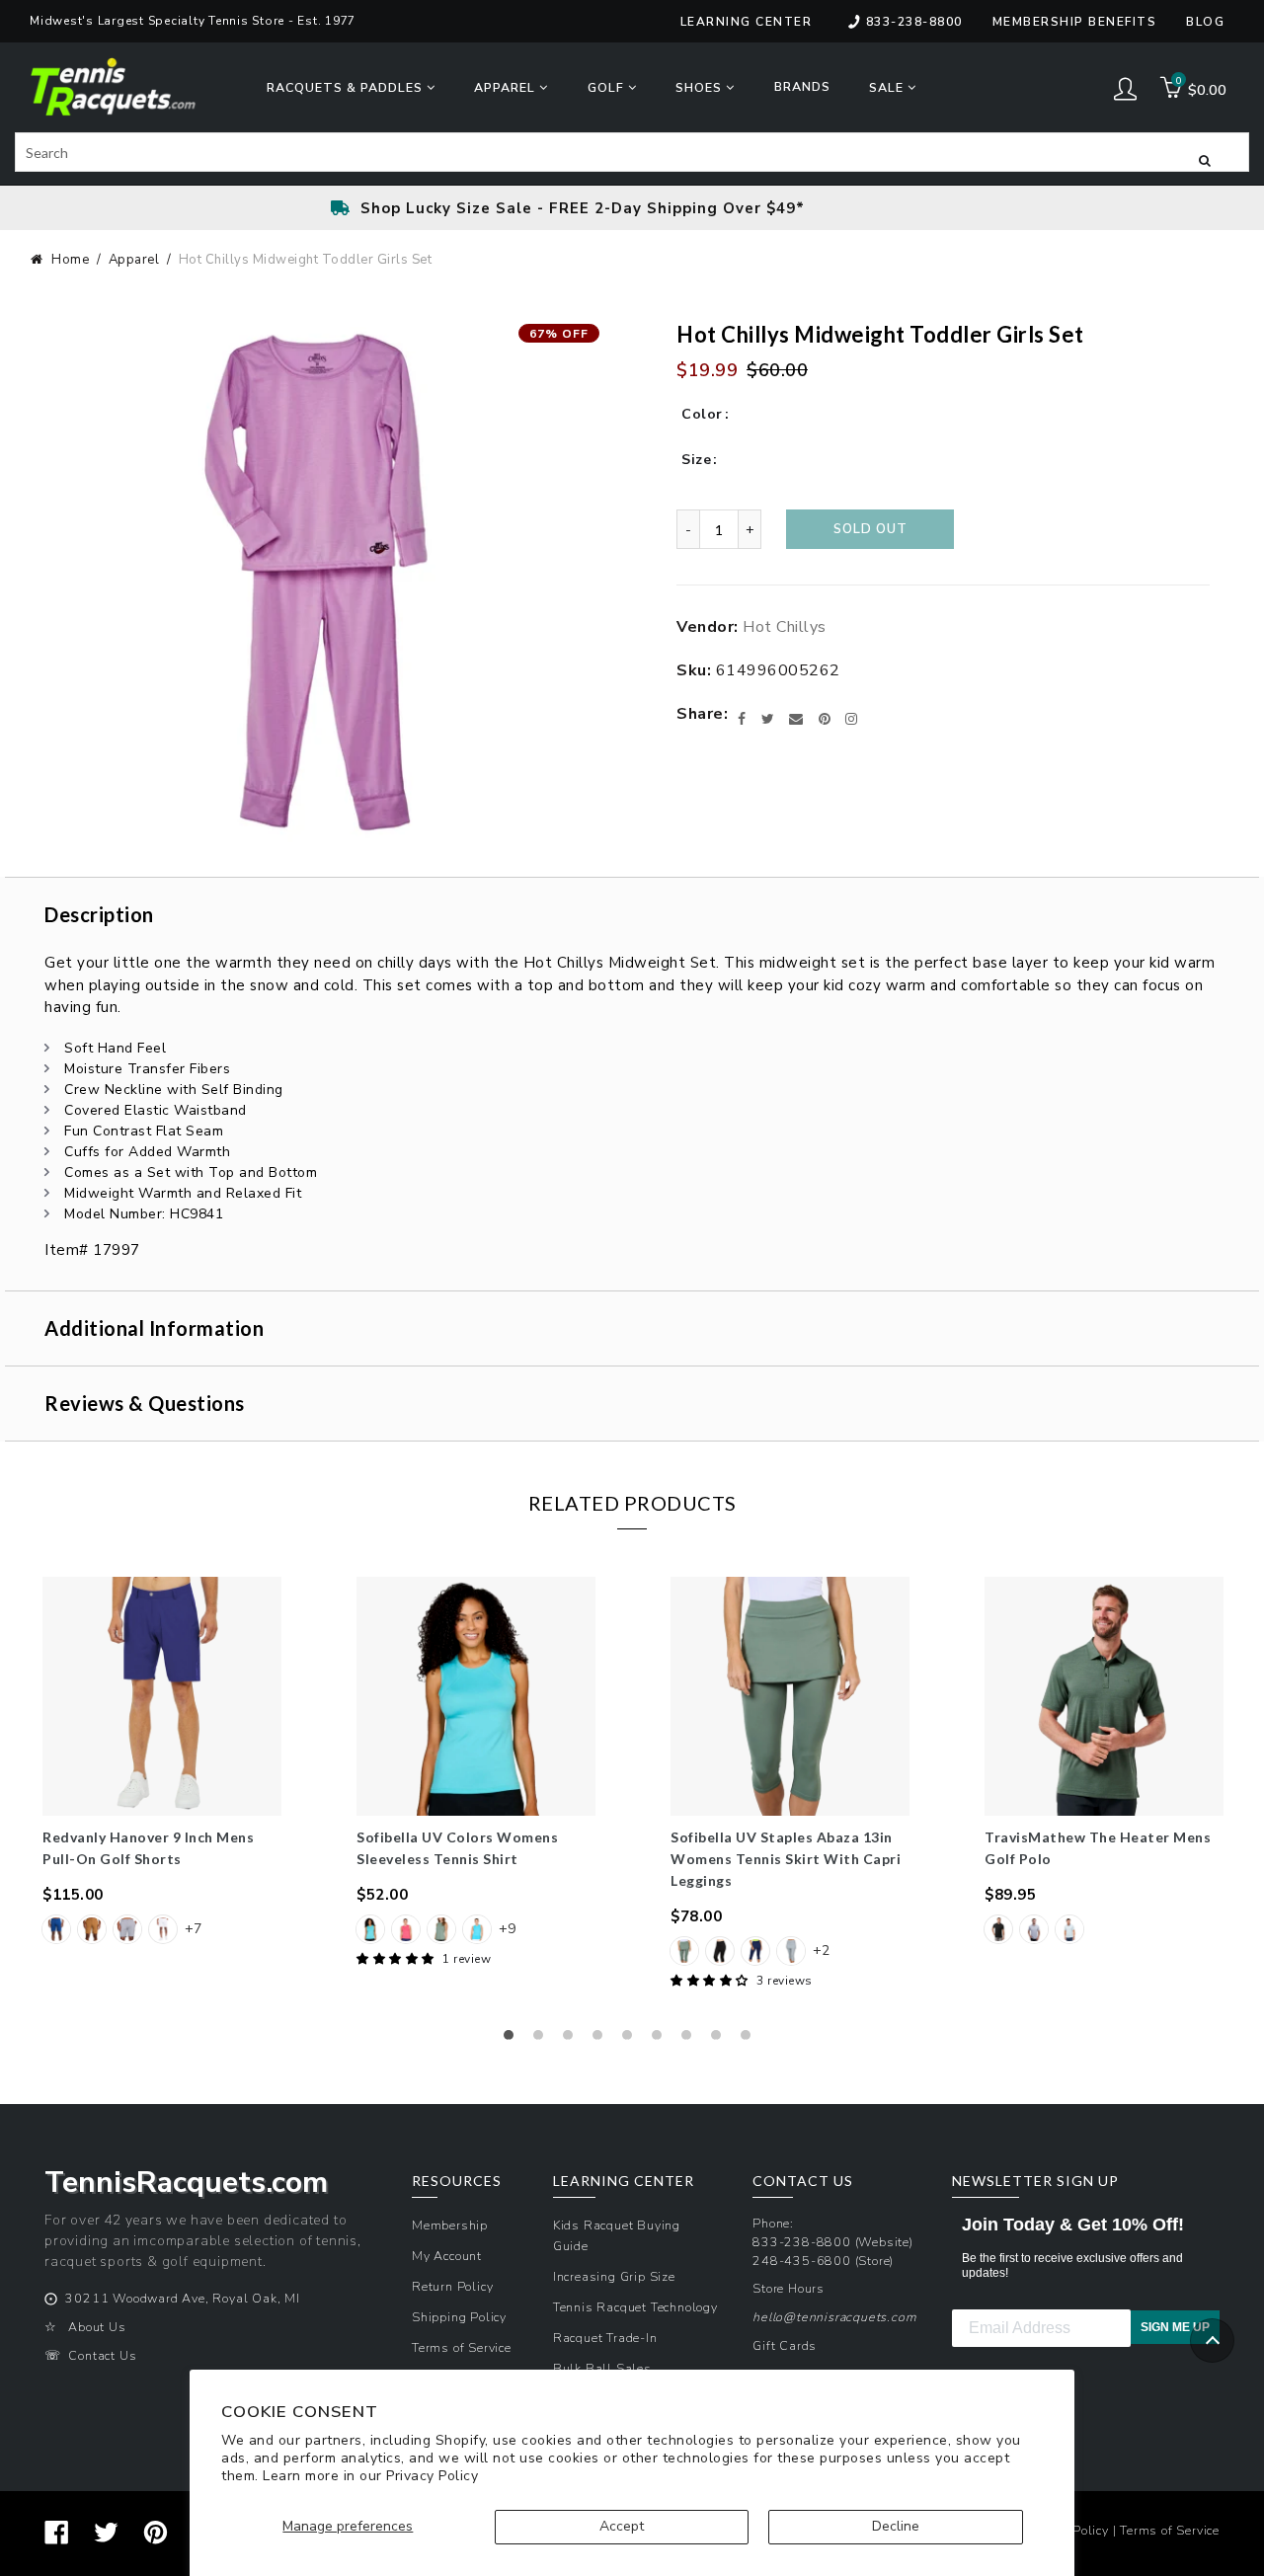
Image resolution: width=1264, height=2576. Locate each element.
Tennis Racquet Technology (635, 2307)
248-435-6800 (802, 2261)
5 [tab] (632, 2040)
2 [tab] (543, 2040)
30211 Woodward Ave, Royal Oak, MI (182, 2298)
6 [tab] (662, 2040)
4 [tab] (602, 2040)
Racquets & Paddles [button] (347, 87)
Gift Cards (785, 2345)
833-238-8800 (914, 22)
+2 (821, 1951)
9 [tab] (750, 2040)
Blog (1205, 22)
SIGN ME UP (1175, 2327)
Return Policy (452, 2286)
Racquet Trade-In (605, 2338)
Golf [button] (608, 87)
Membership (450, 2225)
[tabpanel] (162, 1762)
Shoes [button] (701, 87)
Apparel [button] (507, 87)
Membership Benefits (1075, 22)
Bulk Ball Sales (602, 2368)
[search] (632, 152)
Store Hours (789, 2288)
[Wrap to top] (1212, 2341)
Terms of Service (462, 2347)
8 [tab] (721, 2040)
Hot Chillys (785, 627)
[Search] (1205, 159)
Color (702, 414)
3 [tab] (573, 2040)
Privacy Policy (432, 2476)
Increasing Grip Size (614, 2276)
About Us (97, 2327)
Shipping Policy (459, 2317)
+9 (507, 1929)
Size (696, 460)
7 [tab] (691, 2040)
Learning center (747, 22)
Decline (896, 2526)
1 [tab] (513, 2040)
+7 (193, 1929)
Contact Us (102, 2355)
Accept (622, 2526)
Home (70, 260)
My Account (447, 2256)
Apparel (134, 260)
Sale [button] (888, 87)
